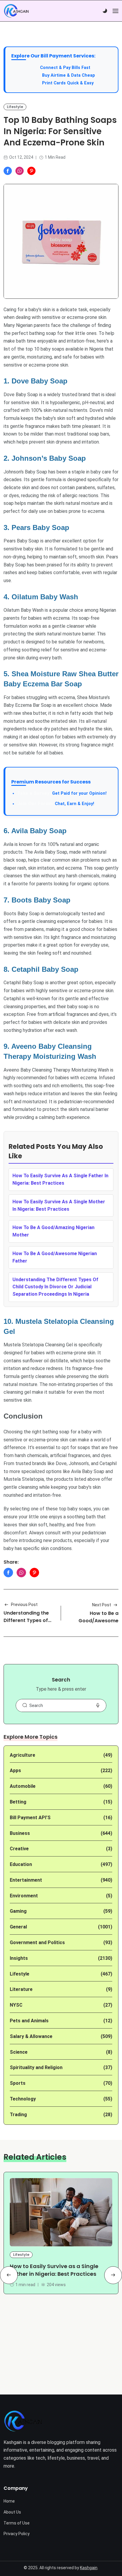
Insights (19, 1958)
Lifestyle (15, 107)
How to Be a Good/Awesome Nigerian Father (98, 1621)
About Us (12, 2512)
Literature (21, 1989)
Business (20, 1833)
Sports (18, 2083)
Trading (18, 2115)
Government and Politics (37, 1943)
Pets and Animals (29, 2021)
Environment (24, 1896)
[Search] (25, 1705)
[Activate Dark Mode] (105, 11)
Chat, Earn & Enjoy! (56, 804)
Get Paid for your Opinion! (62, 793)
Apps (15, 1770)
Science (19, 2052)
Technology (23, 2099)
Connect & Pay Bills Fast (65, 68)
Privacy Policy (17, 2534)
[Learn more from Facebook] (8, 171)
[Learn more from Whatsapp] (20, 171)
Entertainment (26, 1880)
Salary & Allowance (31, 2036)
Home (9, 2501)
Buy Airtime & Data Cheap (69, 75)
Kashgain (89, 2568)
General (18, 1927)
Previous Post (24, 1605)
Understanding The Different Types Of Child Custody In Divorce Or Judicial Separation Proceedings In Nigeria (55, 1287)
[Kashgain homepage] (16, 11)
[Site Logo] (23, 2421)
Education (21, 1864)
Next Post (102, 1605)
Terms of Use (17, 2523)
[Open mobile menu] (115, 11)
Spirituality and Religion (36, 2067)
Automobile (23, 1786)
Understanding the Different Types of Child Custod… (26, 1620)
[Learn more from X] (31, 171)
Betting (18, 1802)
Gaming (18, 1911)
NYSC (16, 2005)
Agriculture (23, 1755)
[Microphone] (98, 1705)
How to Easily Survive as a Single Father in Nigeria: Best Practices (54, 2270)
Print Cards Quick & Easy (68, 83)
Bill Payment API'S (30, 1818)
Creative (19, 1849)
